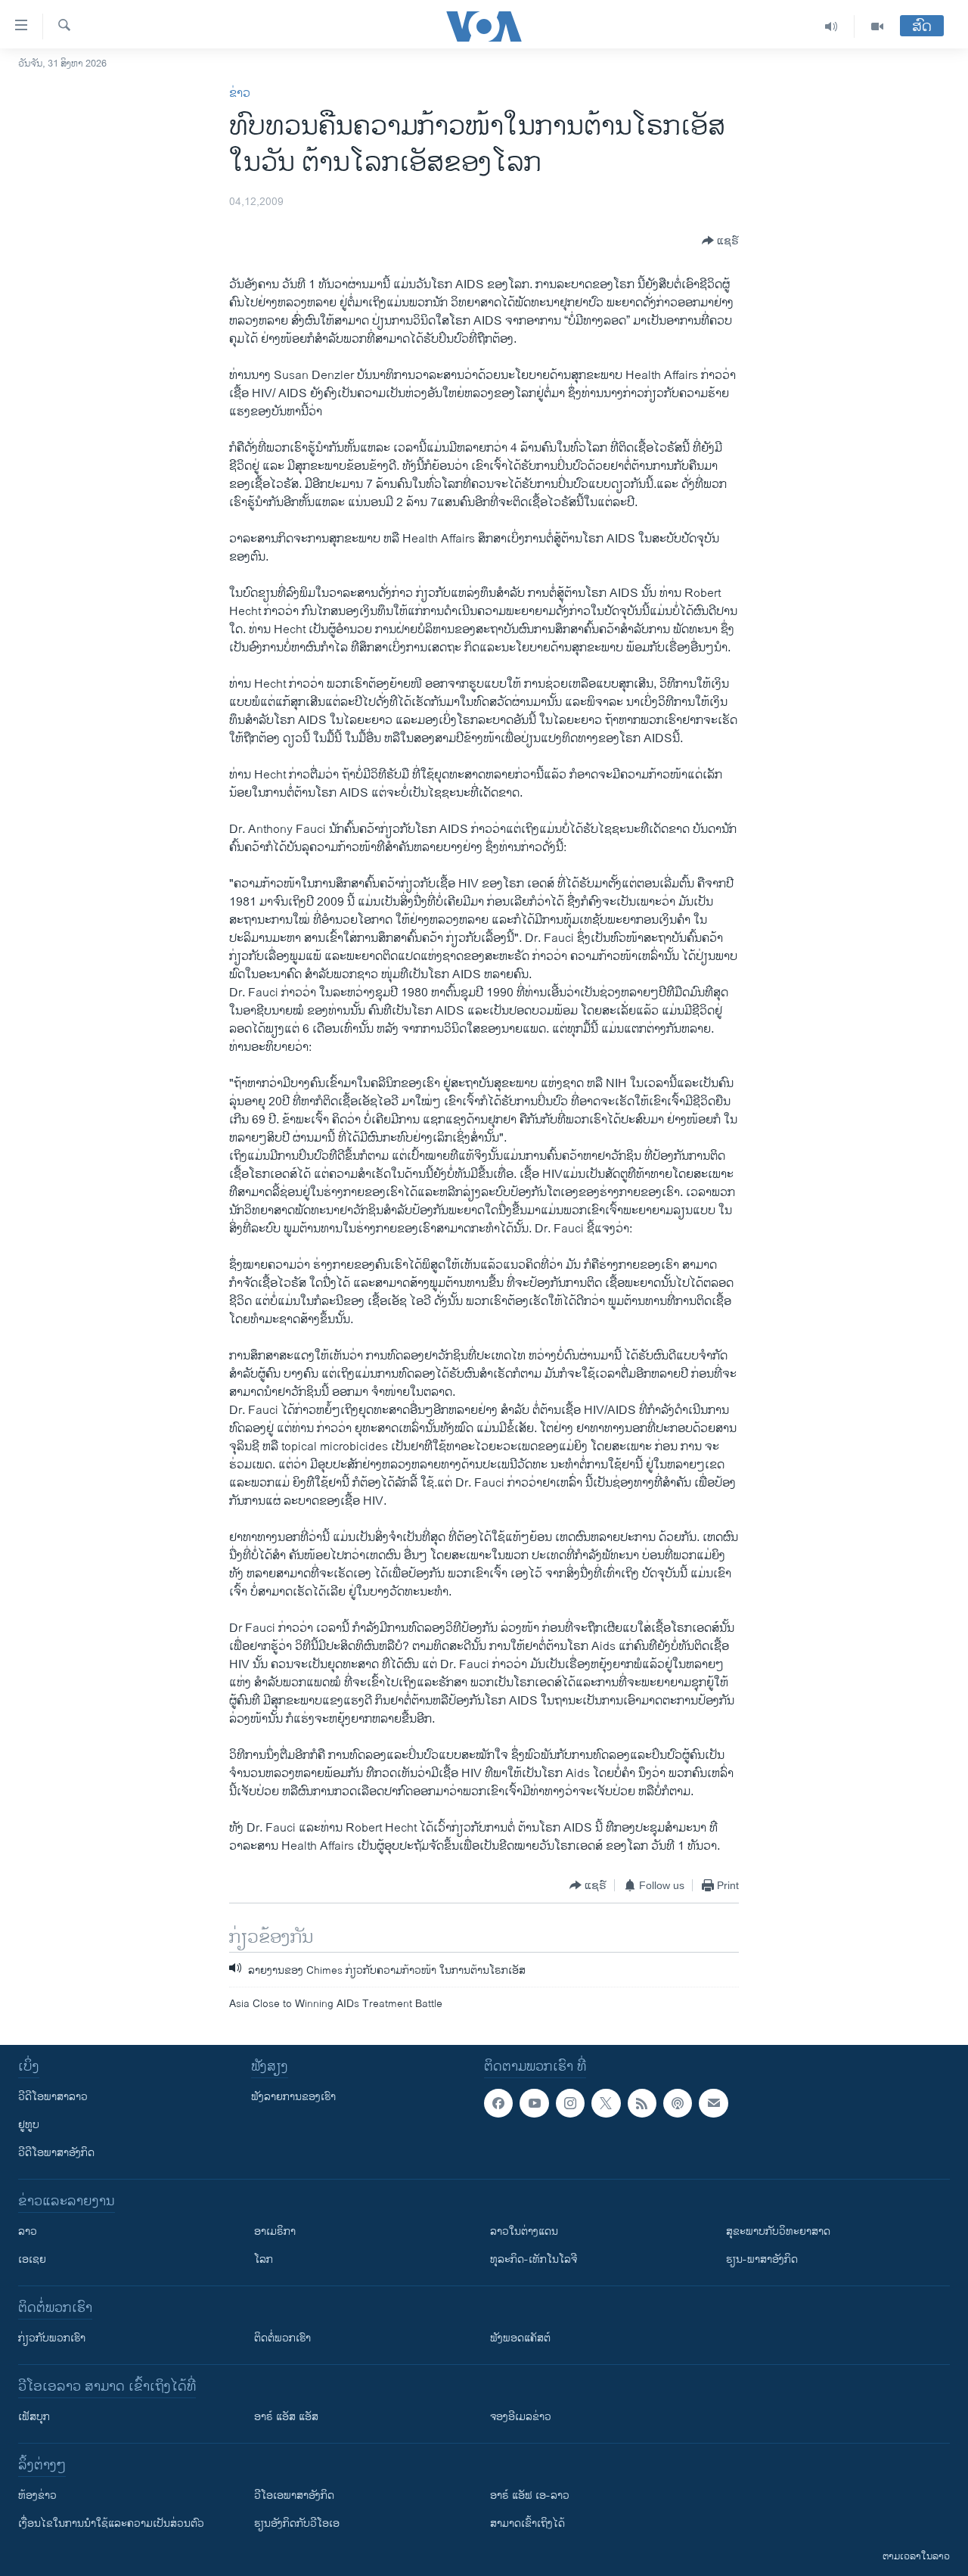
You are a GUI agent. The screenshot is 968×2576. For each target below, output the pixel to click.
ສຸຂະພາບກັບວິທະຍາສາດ (778, 2231)
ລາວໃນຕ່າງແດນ (524, 2231)
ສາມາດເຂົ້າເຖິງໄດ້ (527, 2523)
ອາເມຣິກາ (275, 2231)
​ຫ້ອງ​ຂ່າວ (37, 2495)
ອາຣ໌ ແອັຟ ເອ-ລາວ (530, 2495)
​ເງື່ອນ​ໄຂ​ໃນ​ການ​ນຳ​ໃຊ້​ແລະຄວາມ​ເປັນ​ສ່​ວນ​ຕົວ (111, 2523)
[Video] (877, 26)
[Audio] (831, 26)
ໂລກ (264, 2259)
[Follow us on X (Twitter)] (606, 2103)
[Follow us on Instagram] (570, 2103)
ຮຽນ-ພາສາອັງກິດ (762, 2259)
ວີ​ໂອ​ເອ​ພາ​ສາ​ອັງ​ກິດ (294, 2495)
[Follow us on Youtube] (534, 2103)
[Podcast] (678, 2103)
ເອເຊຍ (32, 2259)
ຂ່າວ (240, 93)
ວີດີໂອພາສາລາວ (53, 2097)
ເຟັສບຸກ (34, 2417)
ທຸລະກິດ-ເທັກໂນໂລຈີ (534, 2259)
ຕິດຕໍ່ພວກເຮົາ (282, 2338)
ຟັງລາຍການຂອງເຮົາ (293, 2097)
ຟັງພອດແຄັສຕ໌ (520, 2338)
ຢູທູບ (29, 2125)
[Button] (720, 241)
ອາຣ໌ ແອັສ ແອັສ (286, 2417)
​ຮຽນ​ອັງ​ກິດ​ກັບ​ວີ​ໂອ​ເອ (297, 2523)
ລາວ (28, 2231)
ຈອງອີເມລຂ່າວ (521, 2417)
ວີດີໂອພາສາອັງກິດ (56, 2153)
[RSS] (642, 2103)
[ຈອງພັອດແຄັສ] (713, 2103)
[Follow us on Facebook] (498, 2103)
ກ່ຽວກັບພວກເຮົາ (52, 2338)
